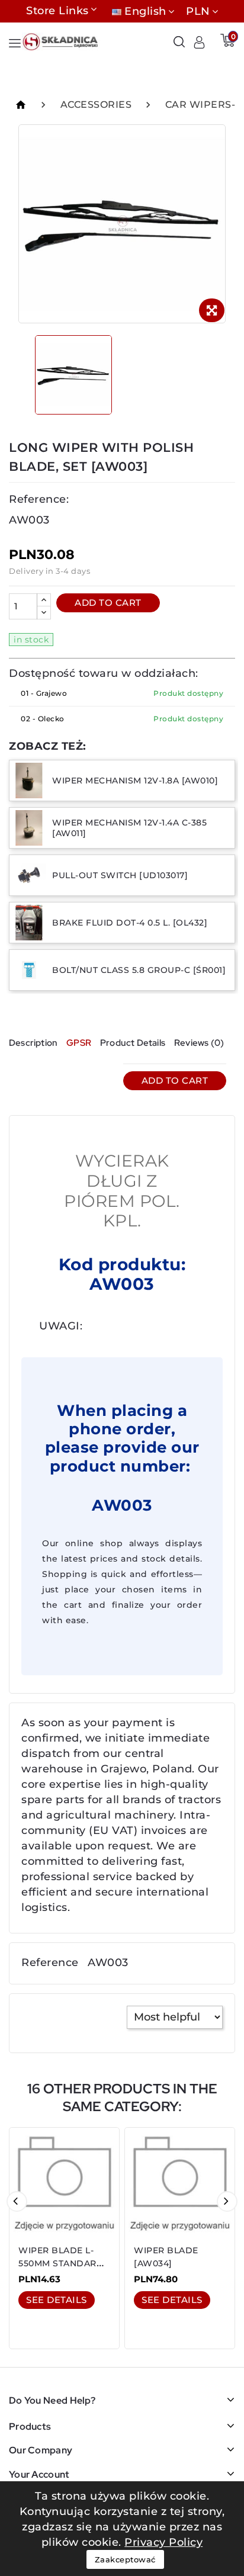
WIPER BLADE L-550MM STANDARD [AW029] (61, 2263)
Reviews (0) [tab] (199, 1043)
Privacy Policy (163, 2542)
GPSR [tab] (79, 1043)
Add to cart (108, 603)
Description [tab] (33, 1043)
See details (57, 2300)
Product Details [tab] (133, 1043)
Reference (50, 1962)
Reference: (39, 499)
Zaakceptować (125, 2559)
